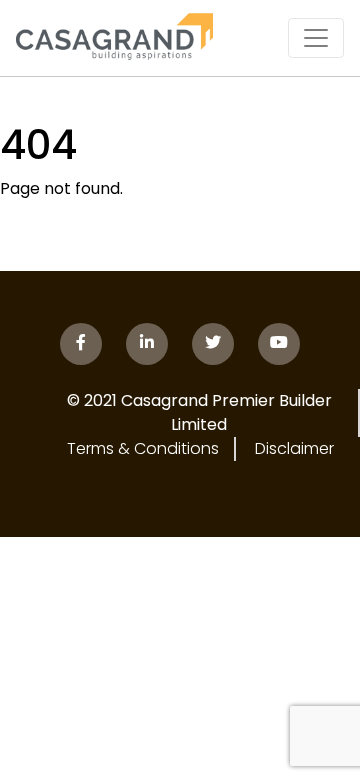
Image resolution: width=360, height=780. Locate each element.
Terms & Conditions (143, 448)
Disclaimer (294, 448)
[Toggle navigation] (316, 38)
